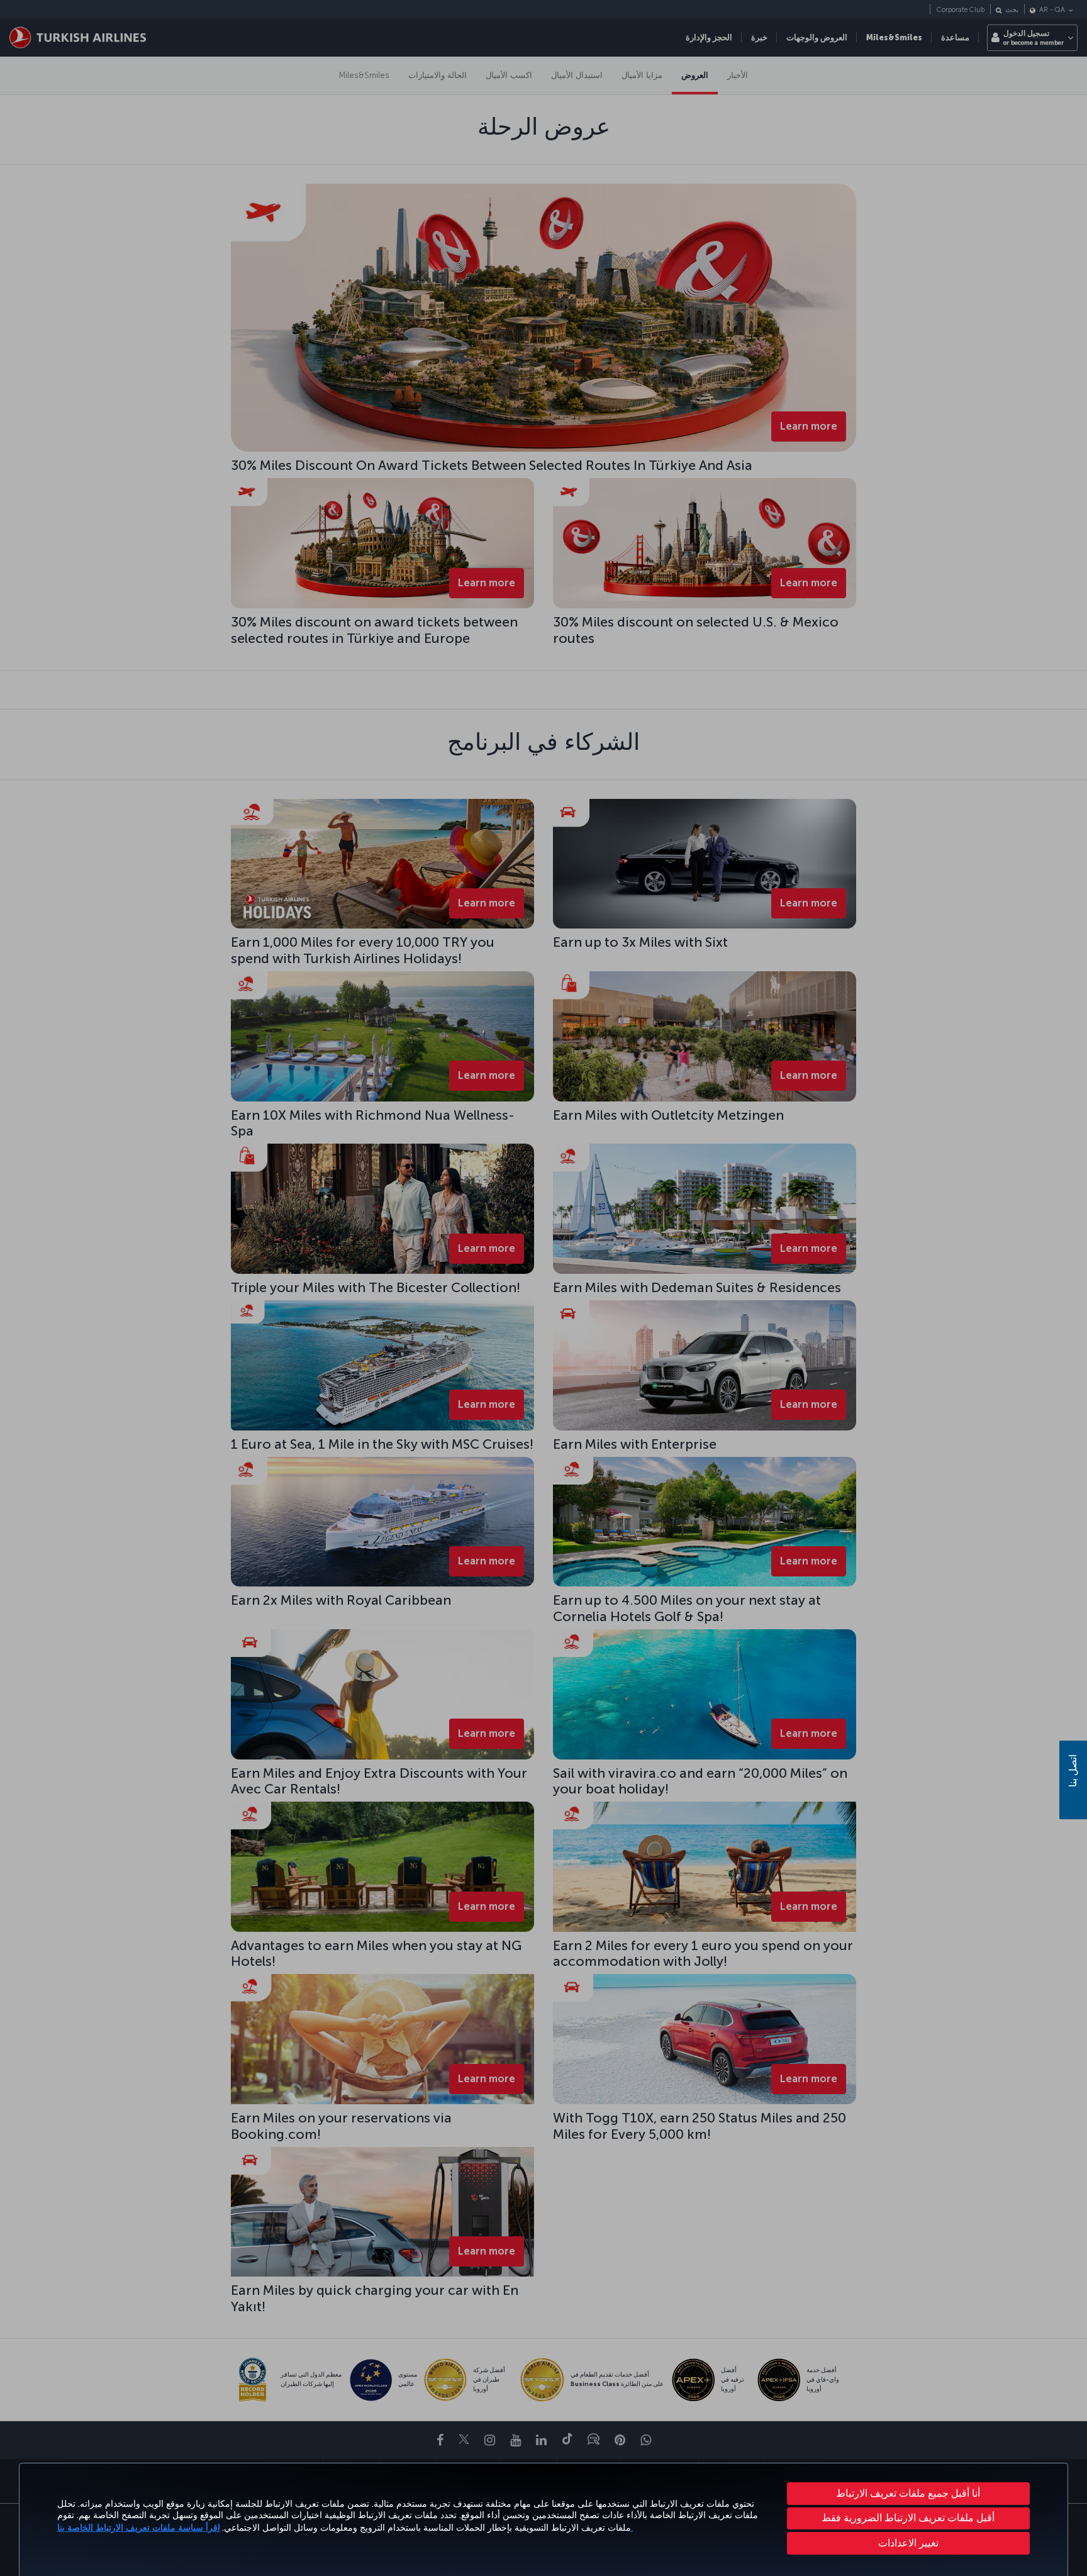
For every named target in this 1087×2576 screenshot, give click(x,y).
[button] (909, 2543)
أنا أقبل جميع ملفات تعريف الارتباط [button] (908, 2493)
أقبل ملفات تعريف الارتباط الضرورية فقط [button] (908, 2518)
